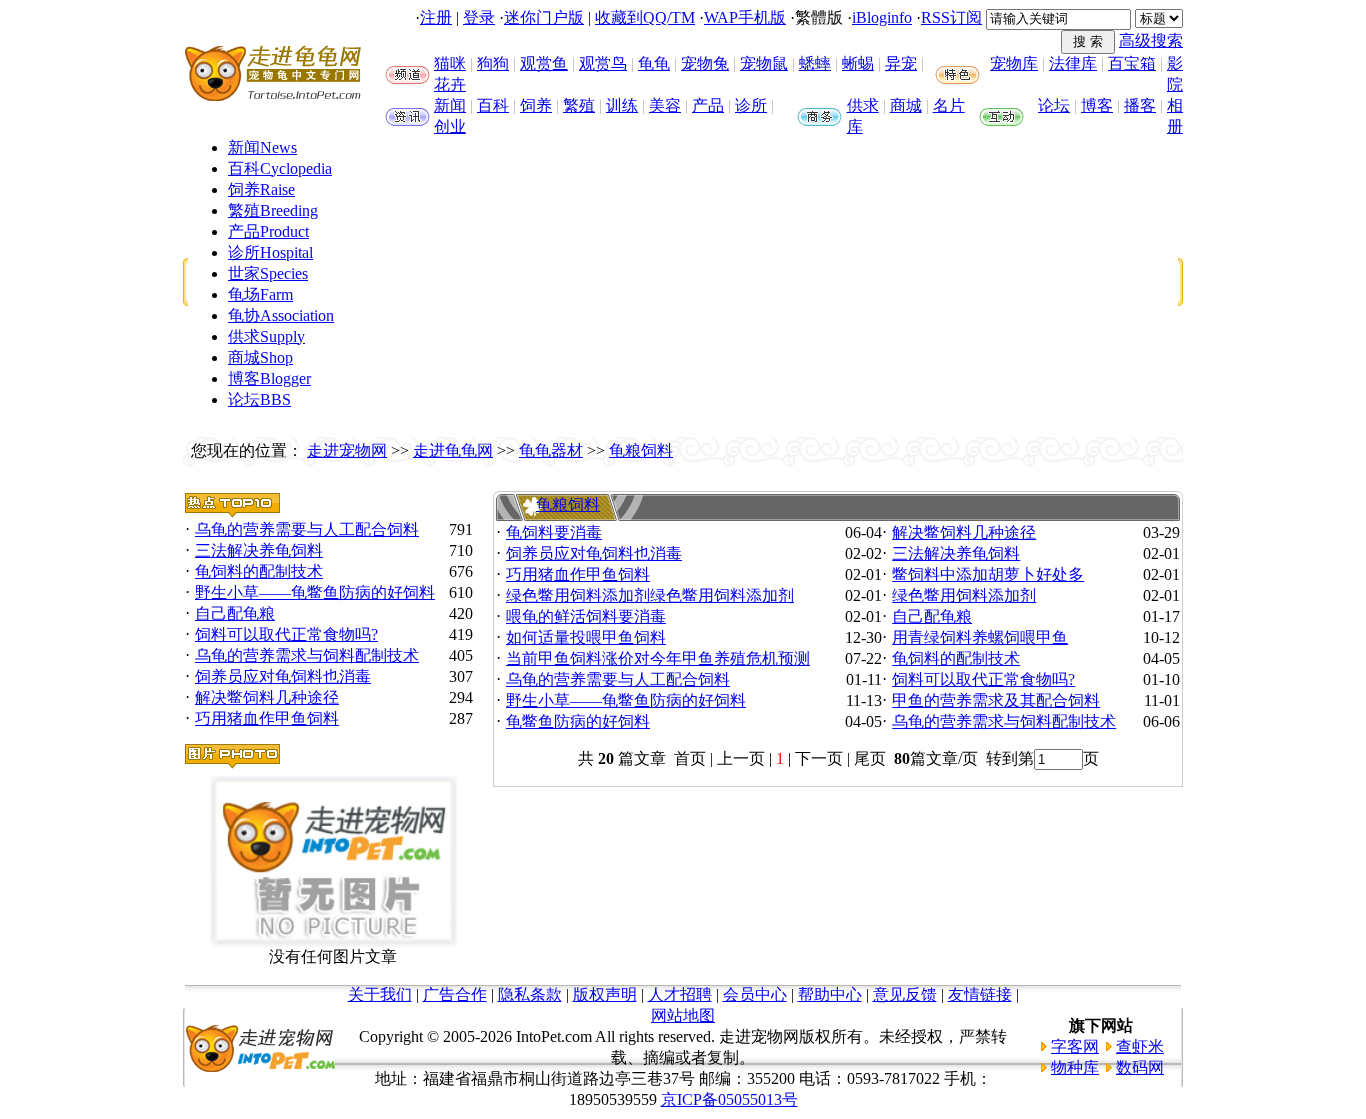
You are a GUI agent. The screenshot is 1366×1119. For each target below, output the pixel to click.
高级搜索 (1151, 40)
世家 (268, 273)
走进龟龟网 (453, 450)
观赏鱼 (544, 63)
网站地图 (683, 1015)
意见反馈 (905, 994)
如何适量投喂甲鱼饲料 (586, 637)
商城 (906, 105)
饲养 (536, 105)
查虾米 (1140, 1046)
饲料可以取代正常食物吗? (286, 634)
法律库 (1073, 63)
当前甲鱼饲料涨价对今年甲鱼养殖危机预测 (658, 658)
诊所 (751, 105)
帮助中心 (830, 994)
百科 (493, 105)
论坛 (1054, 105)
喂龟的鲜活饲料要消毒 (586, 616)
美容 (665, 105)
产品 (708, 105)
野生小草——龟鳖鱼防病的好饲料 (315, 592)
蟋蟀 (815, 63)
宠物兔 (705, 63)
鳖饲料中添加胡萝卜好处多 (988, 574)
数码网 (1140, 1067)
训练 (622, 105)
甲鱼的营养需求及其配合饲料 (996, 700)
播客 (1140, 105)
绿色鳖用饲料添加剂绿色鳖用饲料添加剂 (650, 595)
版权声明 (605, 994)
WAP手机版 (745, 17)
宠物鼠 (764, 63)
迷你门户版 (544, 17)
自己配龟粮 (235, 613)
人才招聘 (680, 994)
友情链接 (980, 994)
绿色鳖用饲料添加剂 (964, 595)
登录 (479, 17)
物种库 (1075, 1067)
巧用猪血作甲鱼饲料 (267, 718)
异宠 (901, 63)
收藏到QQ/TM (645, 17)
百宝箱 (1132, 63)
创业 (450, 126)
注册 (436, 17)
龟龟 (654, 63)
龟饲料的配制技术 (259, 571)
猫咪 (450, 63)
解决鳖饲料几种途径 (267, 697)
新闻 (450, 105)
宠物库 (1014, 63)
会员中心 (755, 994)
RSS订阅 (951, 17)
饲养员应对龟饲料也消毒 (283, 676)
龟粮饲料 (641, 450)
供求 (863, 105)
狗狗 (493, 63)
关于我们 (380, 994)
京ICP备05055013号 (729, 1099)
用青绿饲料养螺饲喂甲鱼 (980, 637)
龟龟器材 (551, 450)
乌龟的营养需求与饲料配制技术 (307, 655)
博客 (1097, 105)
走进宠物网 (347, 450)
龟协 (281, 315)
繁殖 (579, 105)
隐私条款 (530, 994)
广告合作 (455, 994)
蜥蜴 (858, 63)
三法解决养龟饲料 (259, 550)
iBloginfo (882, 17)
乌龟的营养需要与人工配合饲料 (307, 529)
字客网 (1075, 1046)
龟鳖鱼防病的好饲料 (578, 721)
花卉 (450, 84)
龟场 (260, 294)
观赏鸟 (603, 63)
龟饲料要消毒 (554, 532)
